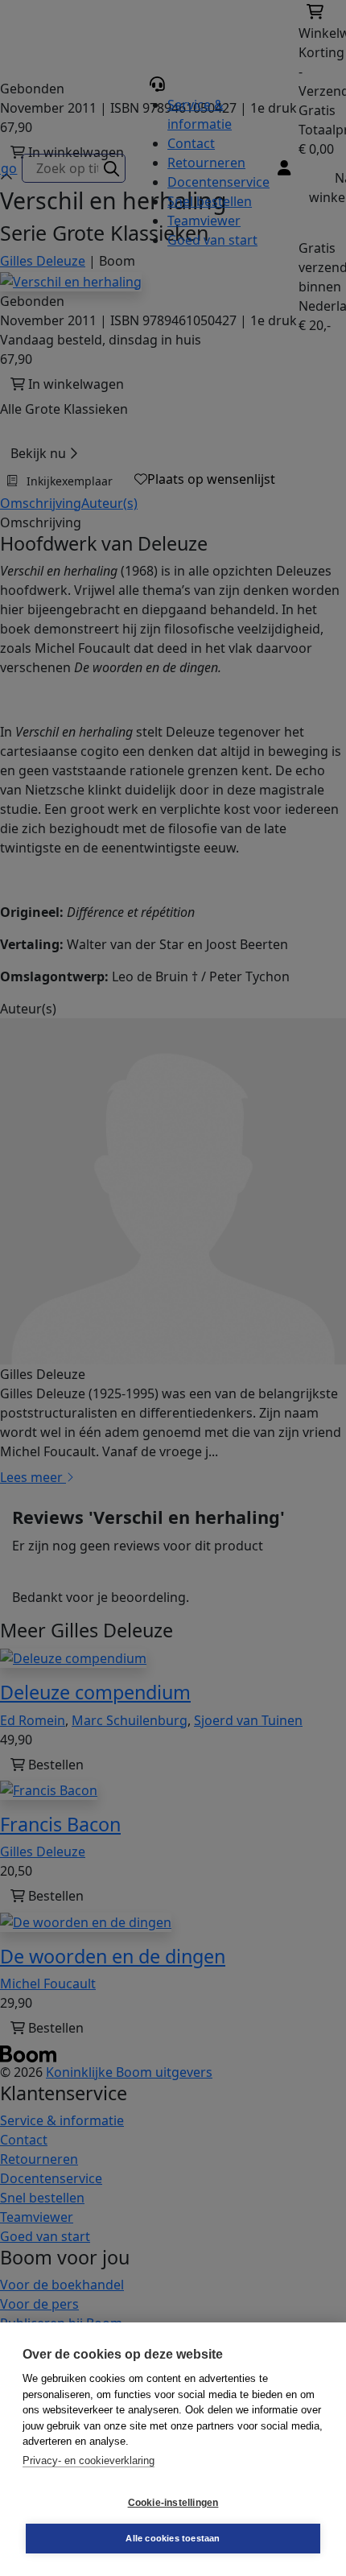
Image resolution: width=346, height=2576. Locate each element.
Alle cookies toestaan (173, 2538)
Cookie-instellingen (173, 2503)
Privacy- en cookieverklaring (89, 2460)
